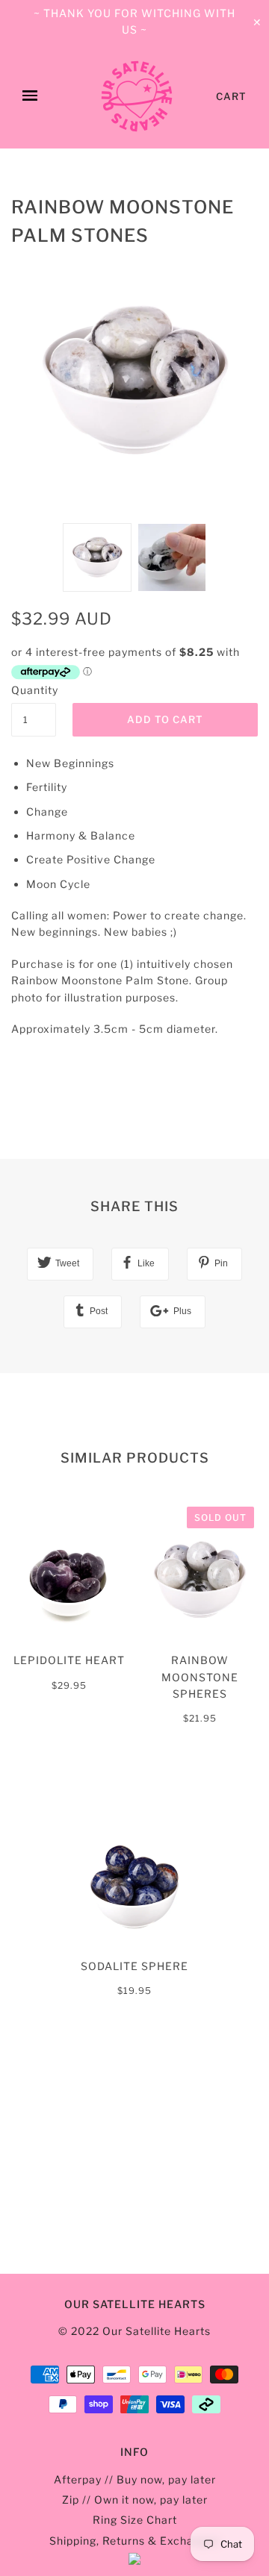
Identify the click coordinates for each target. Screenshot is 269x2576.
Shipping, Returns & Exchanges (134, 2541)
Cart (231, 96)
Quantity (34, 690)
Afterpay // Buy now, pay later (135, 2479)
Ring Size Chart (135, 2520)
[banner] (137, 96)
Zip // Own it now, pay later (135, 2500)
